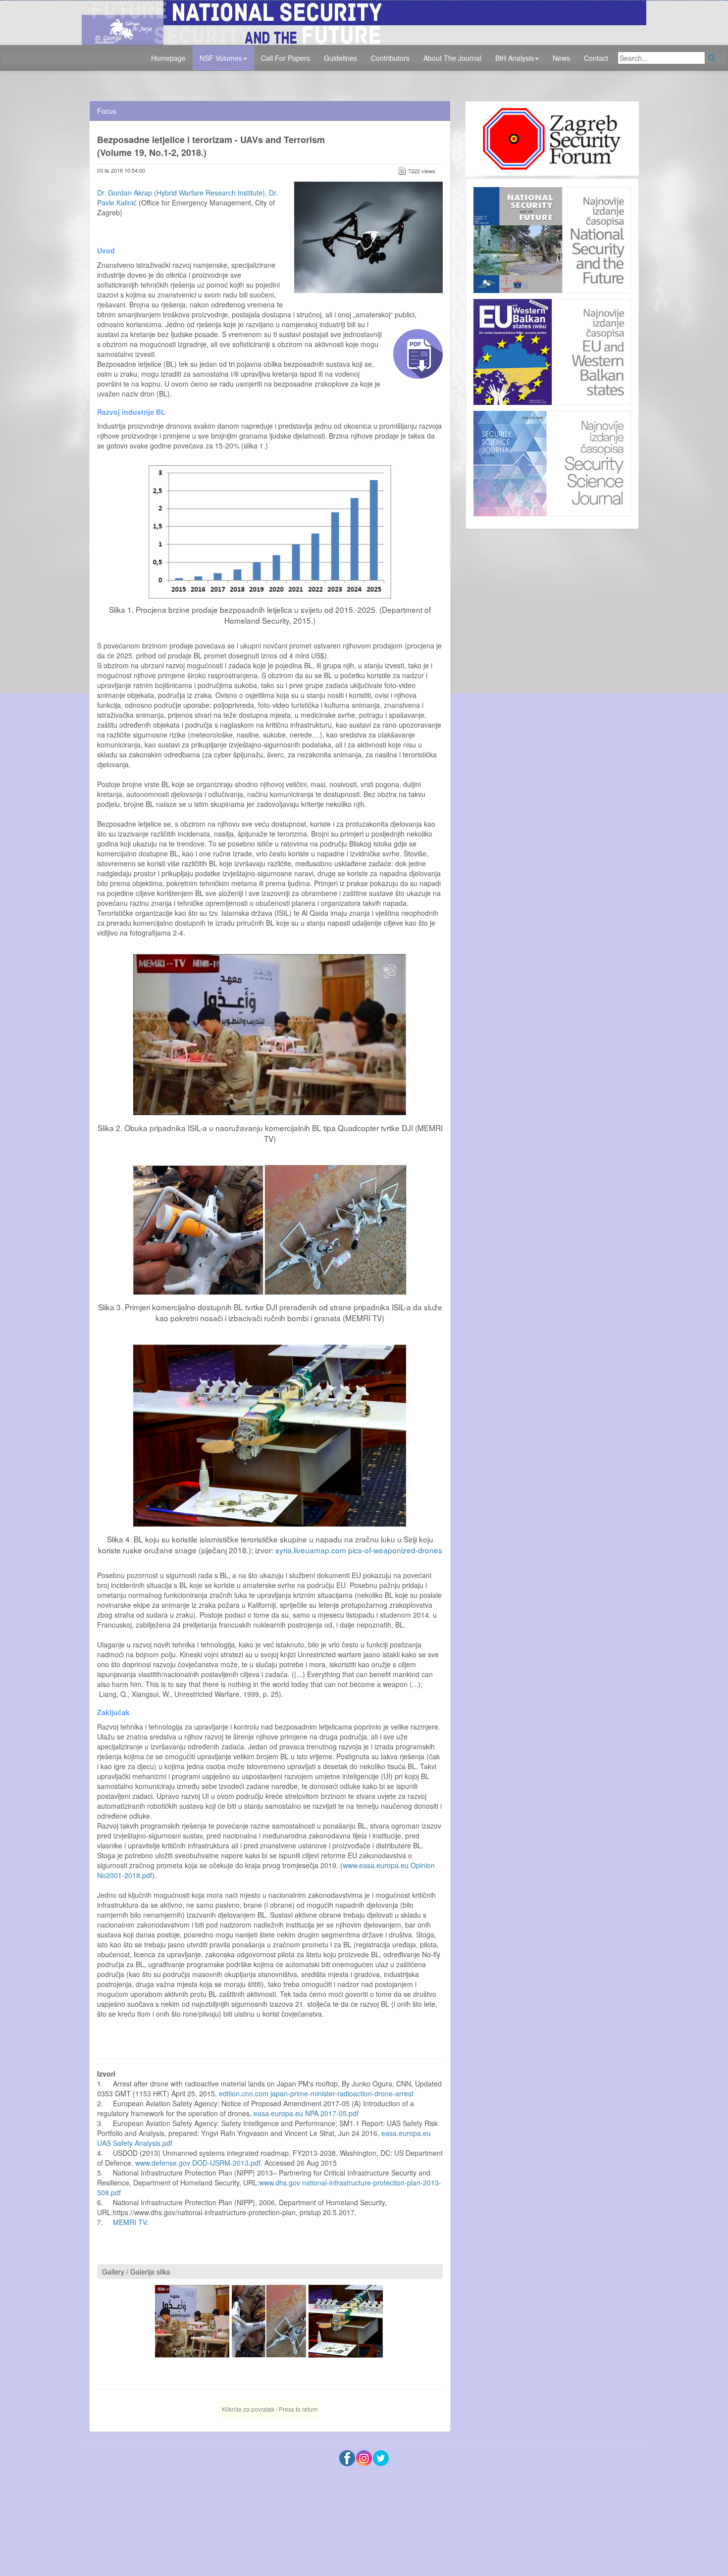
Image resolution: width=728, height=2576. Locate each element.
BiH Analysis (515, 58)
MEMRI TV (130, 2222)
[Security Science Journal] (552, 461)
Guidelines (340, 58)
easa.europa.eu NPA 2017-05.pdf (306, 2113)
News (561, 58)
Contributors (390, 58)
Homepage (168, 58)
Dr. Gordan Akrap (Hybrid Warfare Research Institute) (181, 193)
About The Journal (452, 58)
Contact (596, 58)
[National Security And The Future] (364, 21)
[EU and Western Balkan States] (552, 350)
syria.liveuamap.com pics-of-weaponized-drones (359, 1550)
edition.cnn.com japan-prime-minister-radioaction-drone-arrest (316, 2093)
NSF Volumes (221, 58)
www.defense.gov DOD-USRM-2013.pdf (198, 2163)
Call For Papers (286, 58)
